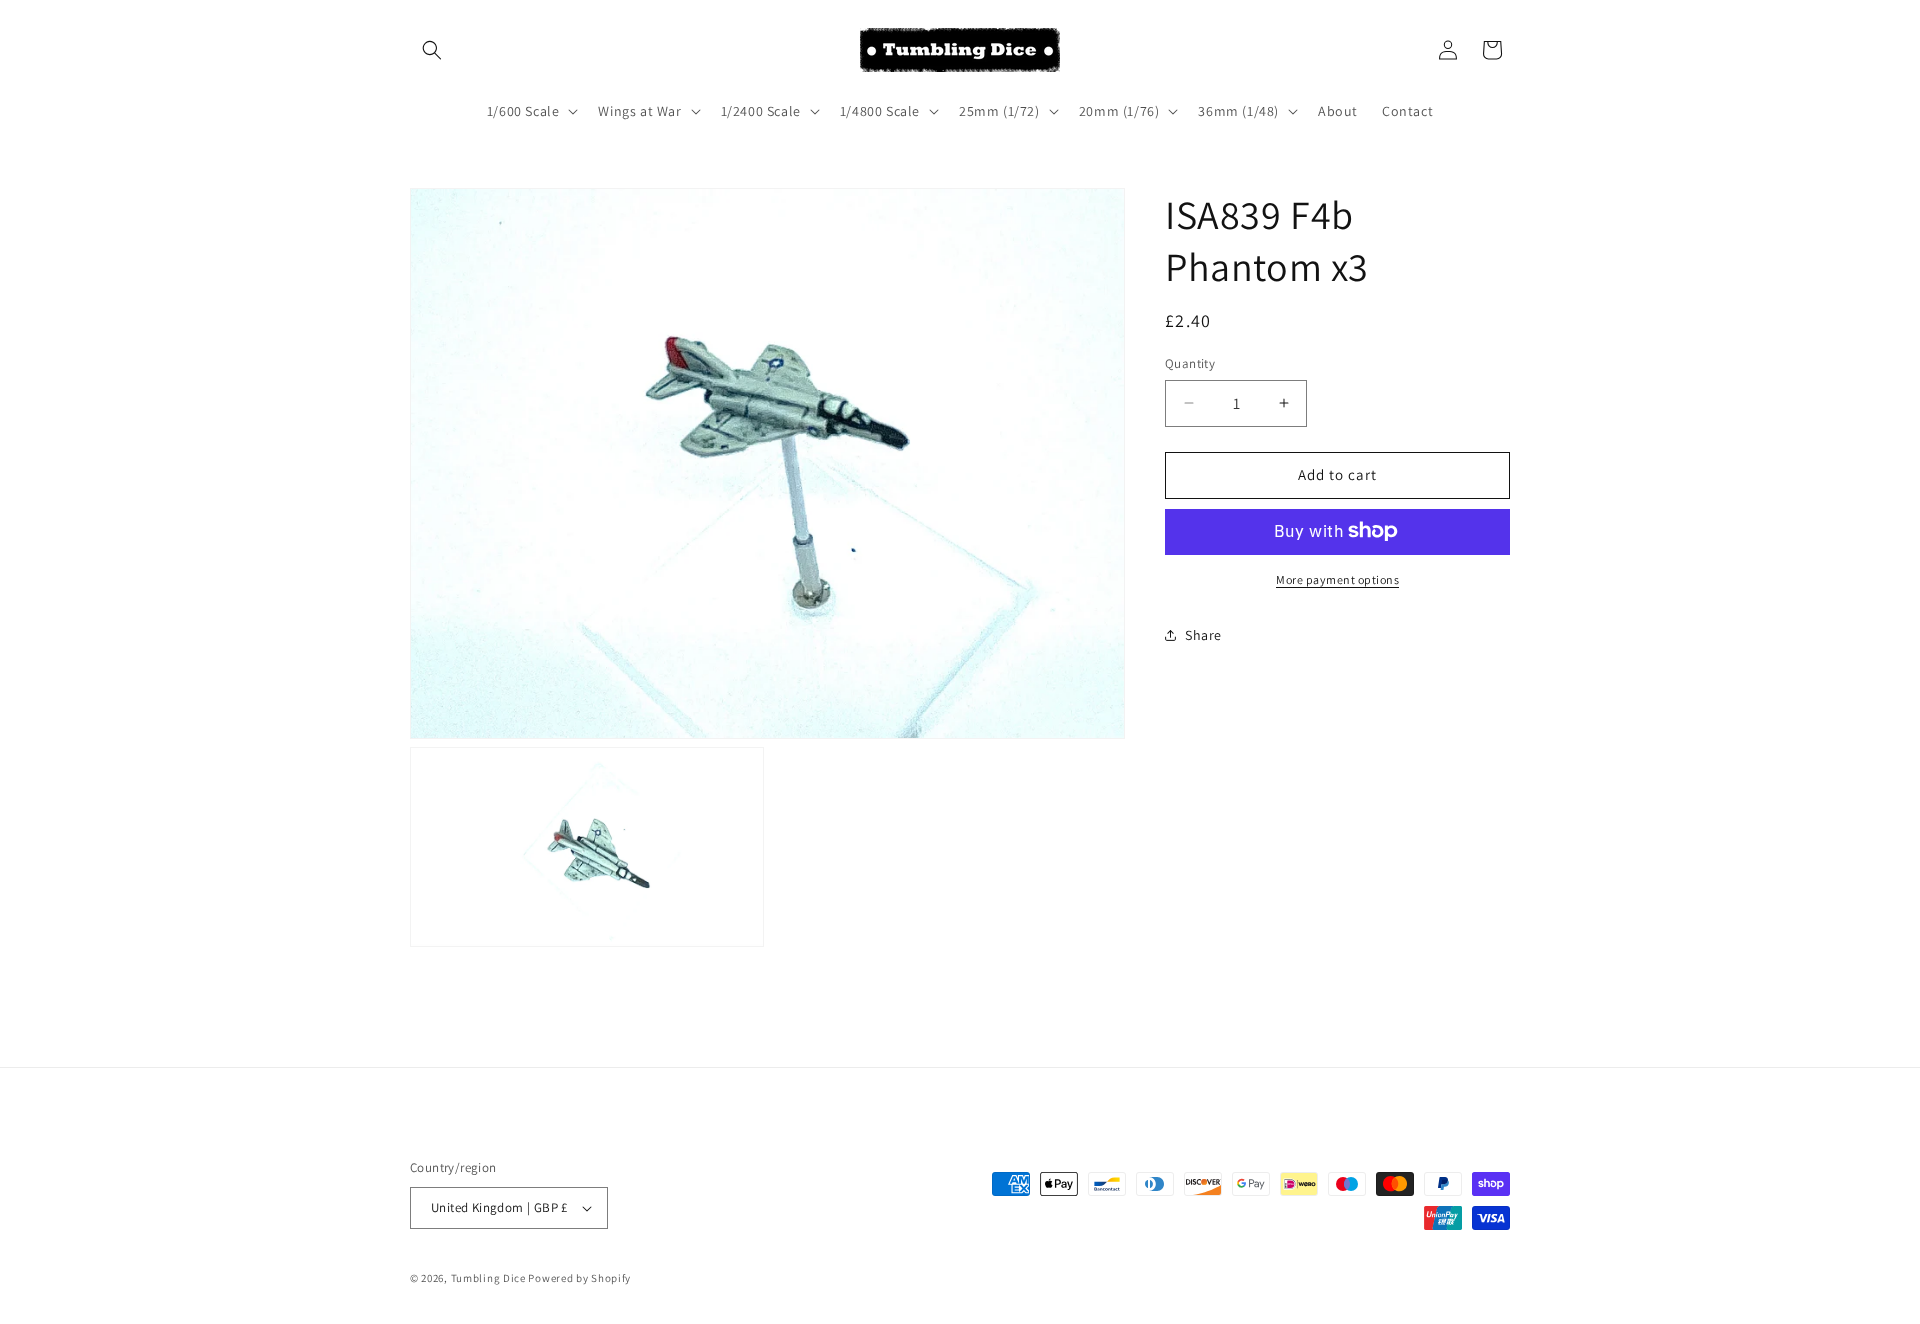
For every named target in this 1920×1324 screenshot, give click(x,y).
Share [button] (1203, 635)
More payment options (1337, 578)
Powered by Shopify (579, 1278)
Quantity (1190, 363)
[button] (432, 50)
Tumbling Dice (488, 1278)
